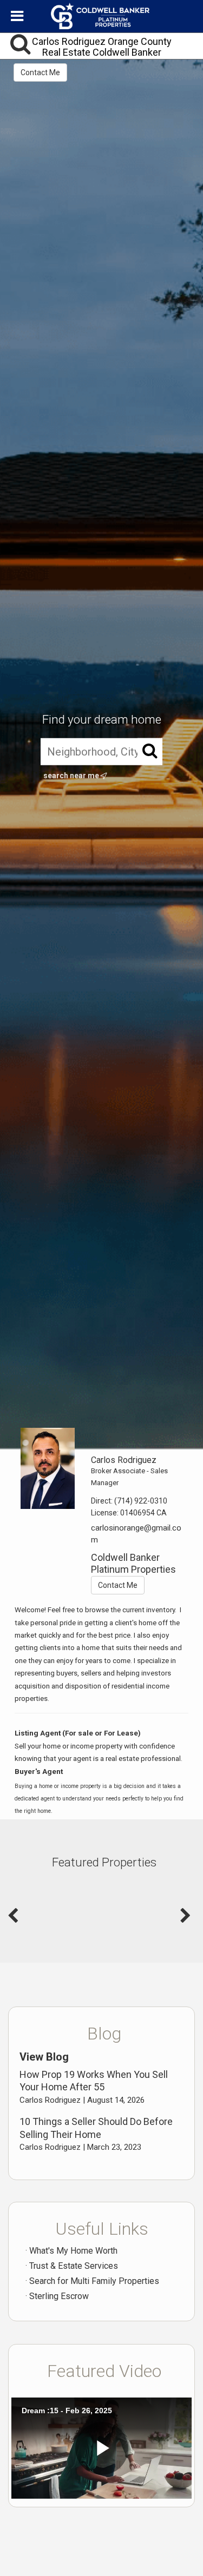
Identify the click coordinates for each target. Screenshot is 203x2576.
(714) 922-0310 (141, 1501)
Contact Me (40, 72)
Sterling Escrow (59, 2296)
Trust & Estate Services (74, 2266)
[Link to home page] (102, 16)
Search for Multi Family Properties (94, 2281)
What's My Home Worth (73, 2251)
